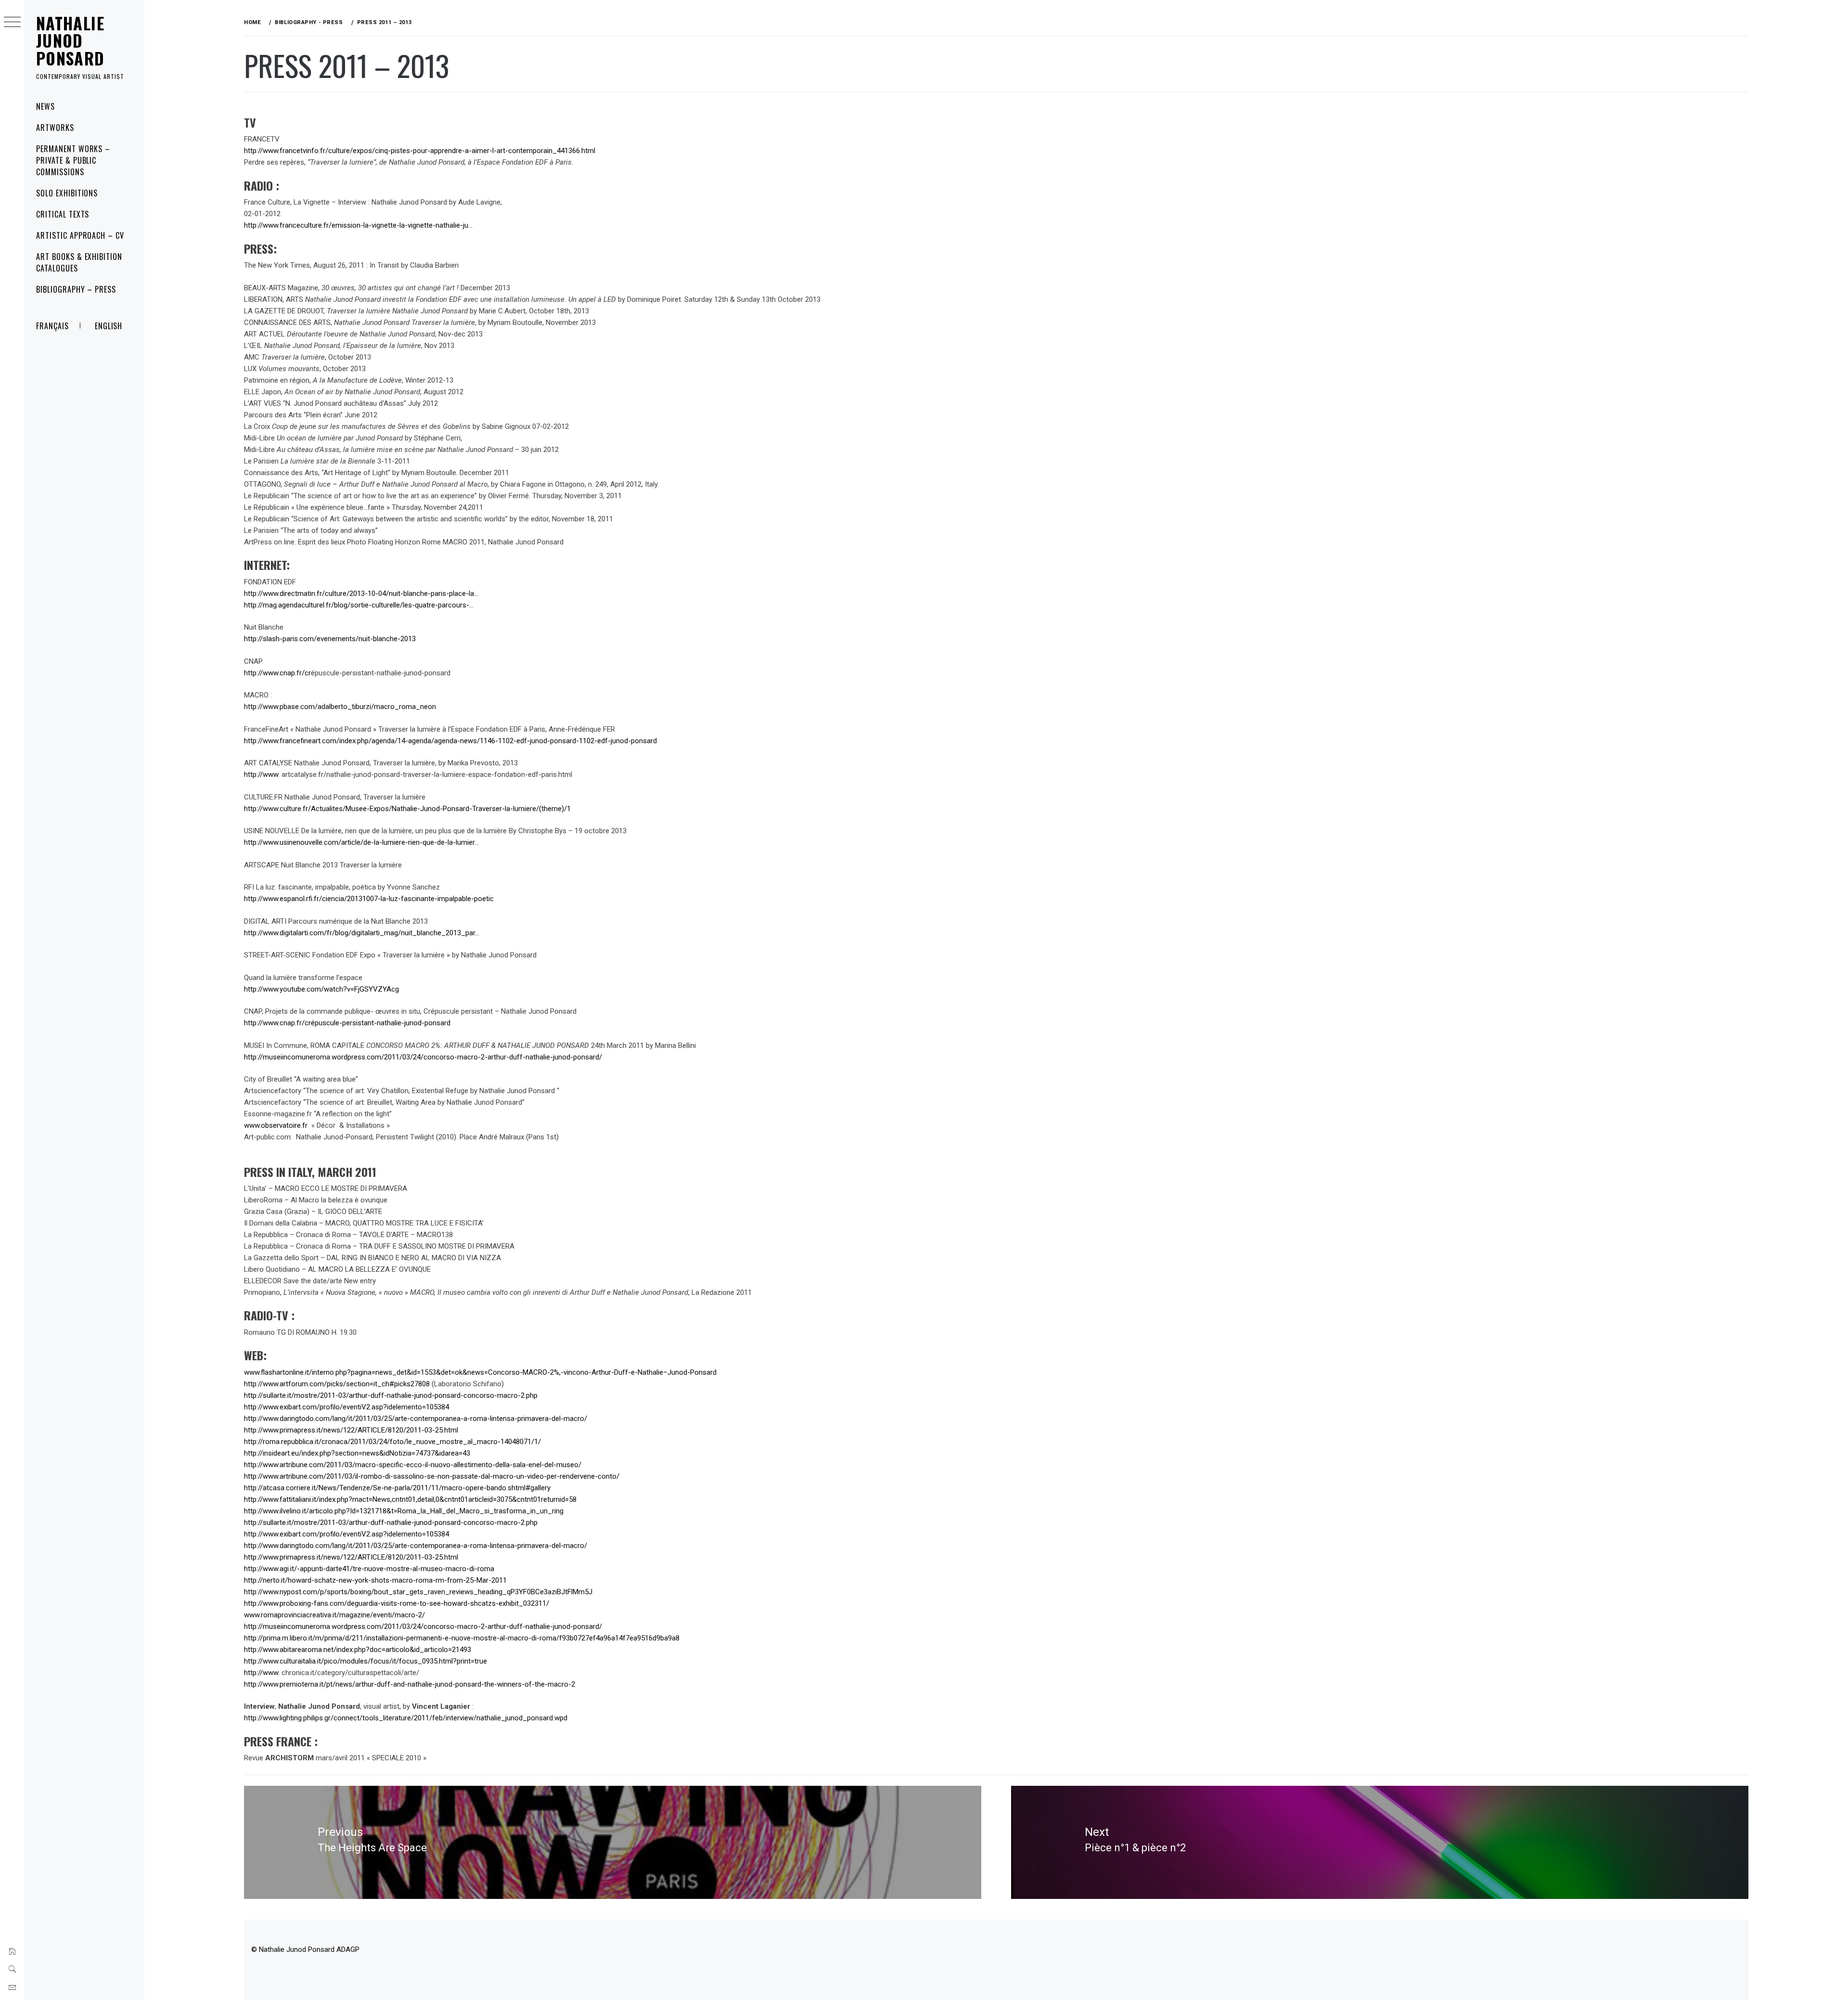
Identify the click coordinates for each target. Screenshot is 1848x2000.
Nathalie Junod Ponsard (71, 40)
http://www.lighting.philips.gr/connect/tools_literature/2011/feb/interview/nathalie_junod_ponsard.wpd (406, 1718)
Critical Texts (63, 214)
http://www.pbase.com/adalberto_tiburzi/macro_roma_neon (340, 707)
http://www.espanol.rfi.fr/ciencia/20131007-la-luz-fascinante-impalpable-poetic (369, 899)
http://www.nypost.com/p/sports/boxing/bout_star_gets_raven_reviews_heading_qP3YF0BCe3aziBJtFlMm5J (418, 1592)
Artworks (55, 128)
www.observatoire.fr (277, 1125)
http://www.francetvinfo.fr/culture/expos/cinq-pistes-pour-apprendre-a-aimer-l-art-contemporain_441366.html (420, 151)
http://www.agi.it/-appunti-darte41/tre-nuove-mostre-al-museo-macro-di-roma (369, 1569)
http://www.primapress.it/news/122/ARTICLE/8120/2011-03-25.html (351, 1430)
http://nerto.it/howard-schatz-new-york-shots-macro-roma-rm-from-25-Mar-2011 (375, 1580)
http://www (261, 774)
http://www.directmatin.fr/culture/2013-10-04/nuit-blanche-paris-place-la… (361, 594)
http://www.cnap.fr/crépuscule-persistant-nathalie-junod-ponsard (347, 1023)
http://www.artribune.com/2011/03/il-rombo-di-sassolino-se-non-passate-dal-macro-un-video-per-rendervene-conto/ (432, 1476)
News (45, 106)
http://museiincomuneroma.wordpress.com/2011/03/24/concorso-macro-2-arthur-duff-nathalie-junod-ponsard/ (423, 1057)
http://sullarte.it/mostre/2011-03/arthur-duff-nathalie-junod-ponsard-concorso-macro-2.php (392, 1395)
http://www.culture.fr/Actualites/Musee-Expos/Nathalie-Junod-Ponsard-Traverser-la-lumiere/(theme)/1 (407, 809)
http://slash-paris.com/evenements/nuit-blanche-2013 (330, 639)
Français (52, 326)
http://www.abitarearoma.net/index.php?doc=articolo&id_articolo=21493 (358, 1650)
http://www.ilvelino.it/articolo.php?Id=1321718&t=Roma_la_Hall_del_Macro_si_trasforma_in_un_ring (405, 1511)
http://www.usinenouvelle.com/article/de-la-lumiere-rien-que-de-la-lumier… (361, 842)
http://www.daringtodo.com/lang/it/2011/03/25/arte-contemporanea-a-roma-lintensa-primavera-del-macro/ (416, 1419)
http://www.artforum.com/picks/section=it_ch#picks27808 (337, 1384)
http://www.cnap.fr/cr (277, 673)
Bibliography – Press (76, 289)
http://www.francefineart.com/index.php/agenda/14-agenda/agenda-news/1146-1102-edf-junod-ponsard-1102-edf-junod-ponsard (450, 741)
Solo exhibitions (67, 193)
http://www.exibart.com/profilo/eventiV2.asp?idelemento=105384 (346, 1407)
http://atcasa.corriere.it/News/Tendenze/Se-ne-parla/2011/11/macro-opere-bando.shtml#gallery (397, 1488)
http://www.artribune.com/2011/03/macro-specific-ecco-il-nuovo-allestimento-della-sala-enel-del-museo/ (413, 1465)
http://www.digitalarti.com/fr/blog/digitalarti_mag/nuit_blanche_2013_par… (362, 933)
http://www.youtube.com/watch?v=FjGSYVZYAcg (321, 989)
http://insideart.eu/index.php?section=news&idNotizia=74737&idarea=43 (358, 1453)
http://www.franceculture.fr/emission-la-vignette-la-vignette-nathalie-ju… (358, 225)
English (109, 326)
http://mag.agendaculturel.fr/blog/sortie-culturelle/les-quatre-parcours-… (359, 605)
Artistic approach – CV (80, 235)
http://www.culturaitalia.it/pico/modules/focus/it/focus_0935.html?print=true (366, 1661)
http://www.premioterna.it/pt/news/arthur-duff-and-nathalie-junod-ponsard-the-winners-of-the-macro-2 (410, 1684)
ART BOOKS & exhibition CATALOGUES (79, 262)
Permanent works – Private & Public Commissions (73, 160)
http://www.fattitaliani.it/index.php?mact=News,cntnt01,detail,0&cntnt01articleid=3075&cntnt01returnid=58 (411, 1499)
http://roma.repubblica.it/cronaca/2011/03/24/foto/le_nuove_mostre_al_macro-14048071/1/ (393, 1442)
